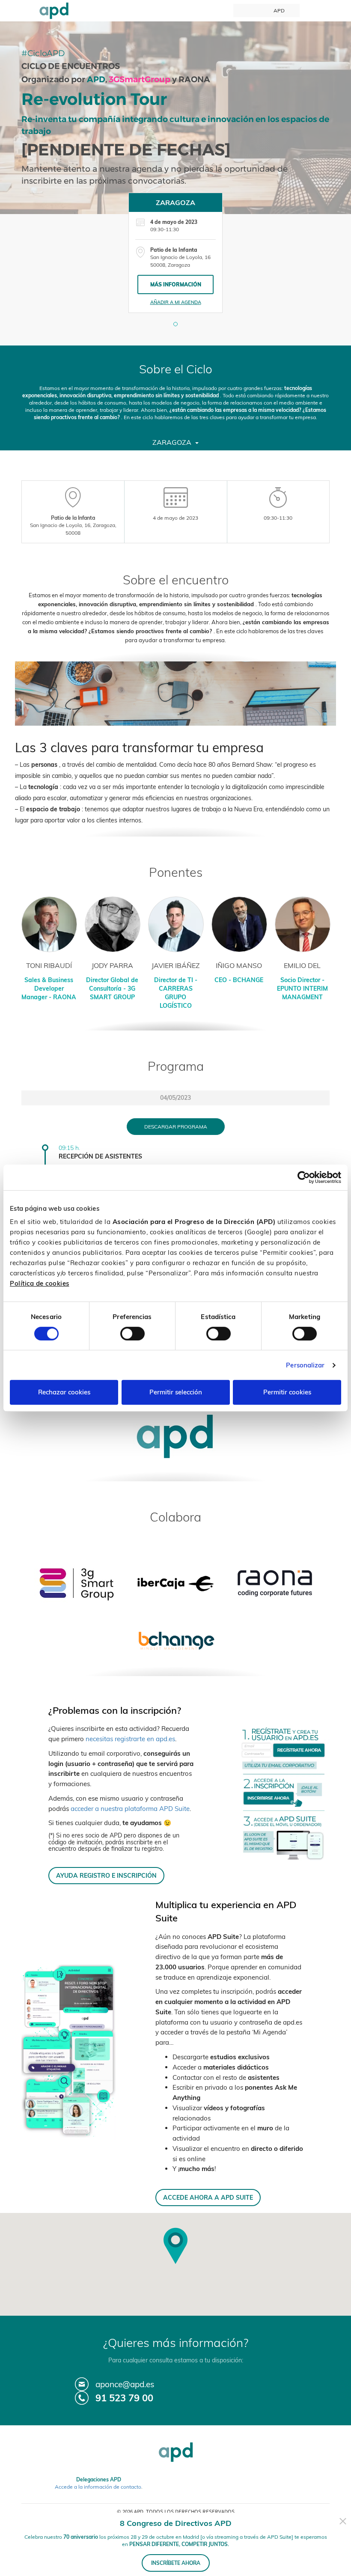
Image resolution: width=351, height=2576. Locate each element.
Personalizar (305, 1365)
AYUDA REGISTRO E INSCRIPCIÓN (106, 1875)
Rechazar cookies (64, 1392)
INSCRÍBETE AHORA (176, 2563)
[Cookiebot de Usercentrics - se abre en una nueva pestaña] (304, 1177)
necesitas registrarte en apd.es (130, 1739)
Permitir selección (176, 1392)
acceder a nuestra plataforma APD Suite (130, 1809)
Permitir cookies (287, 1392)
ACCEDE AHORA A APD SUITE (208, 2197)
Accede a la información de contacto (98, 2487)
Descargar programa (176, 1127)
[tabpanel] (175, 253)
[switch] (132, 1334)
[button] (175, 324)
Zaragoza (173, 442)
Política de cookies (40, 1283)
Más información (176, 284)
